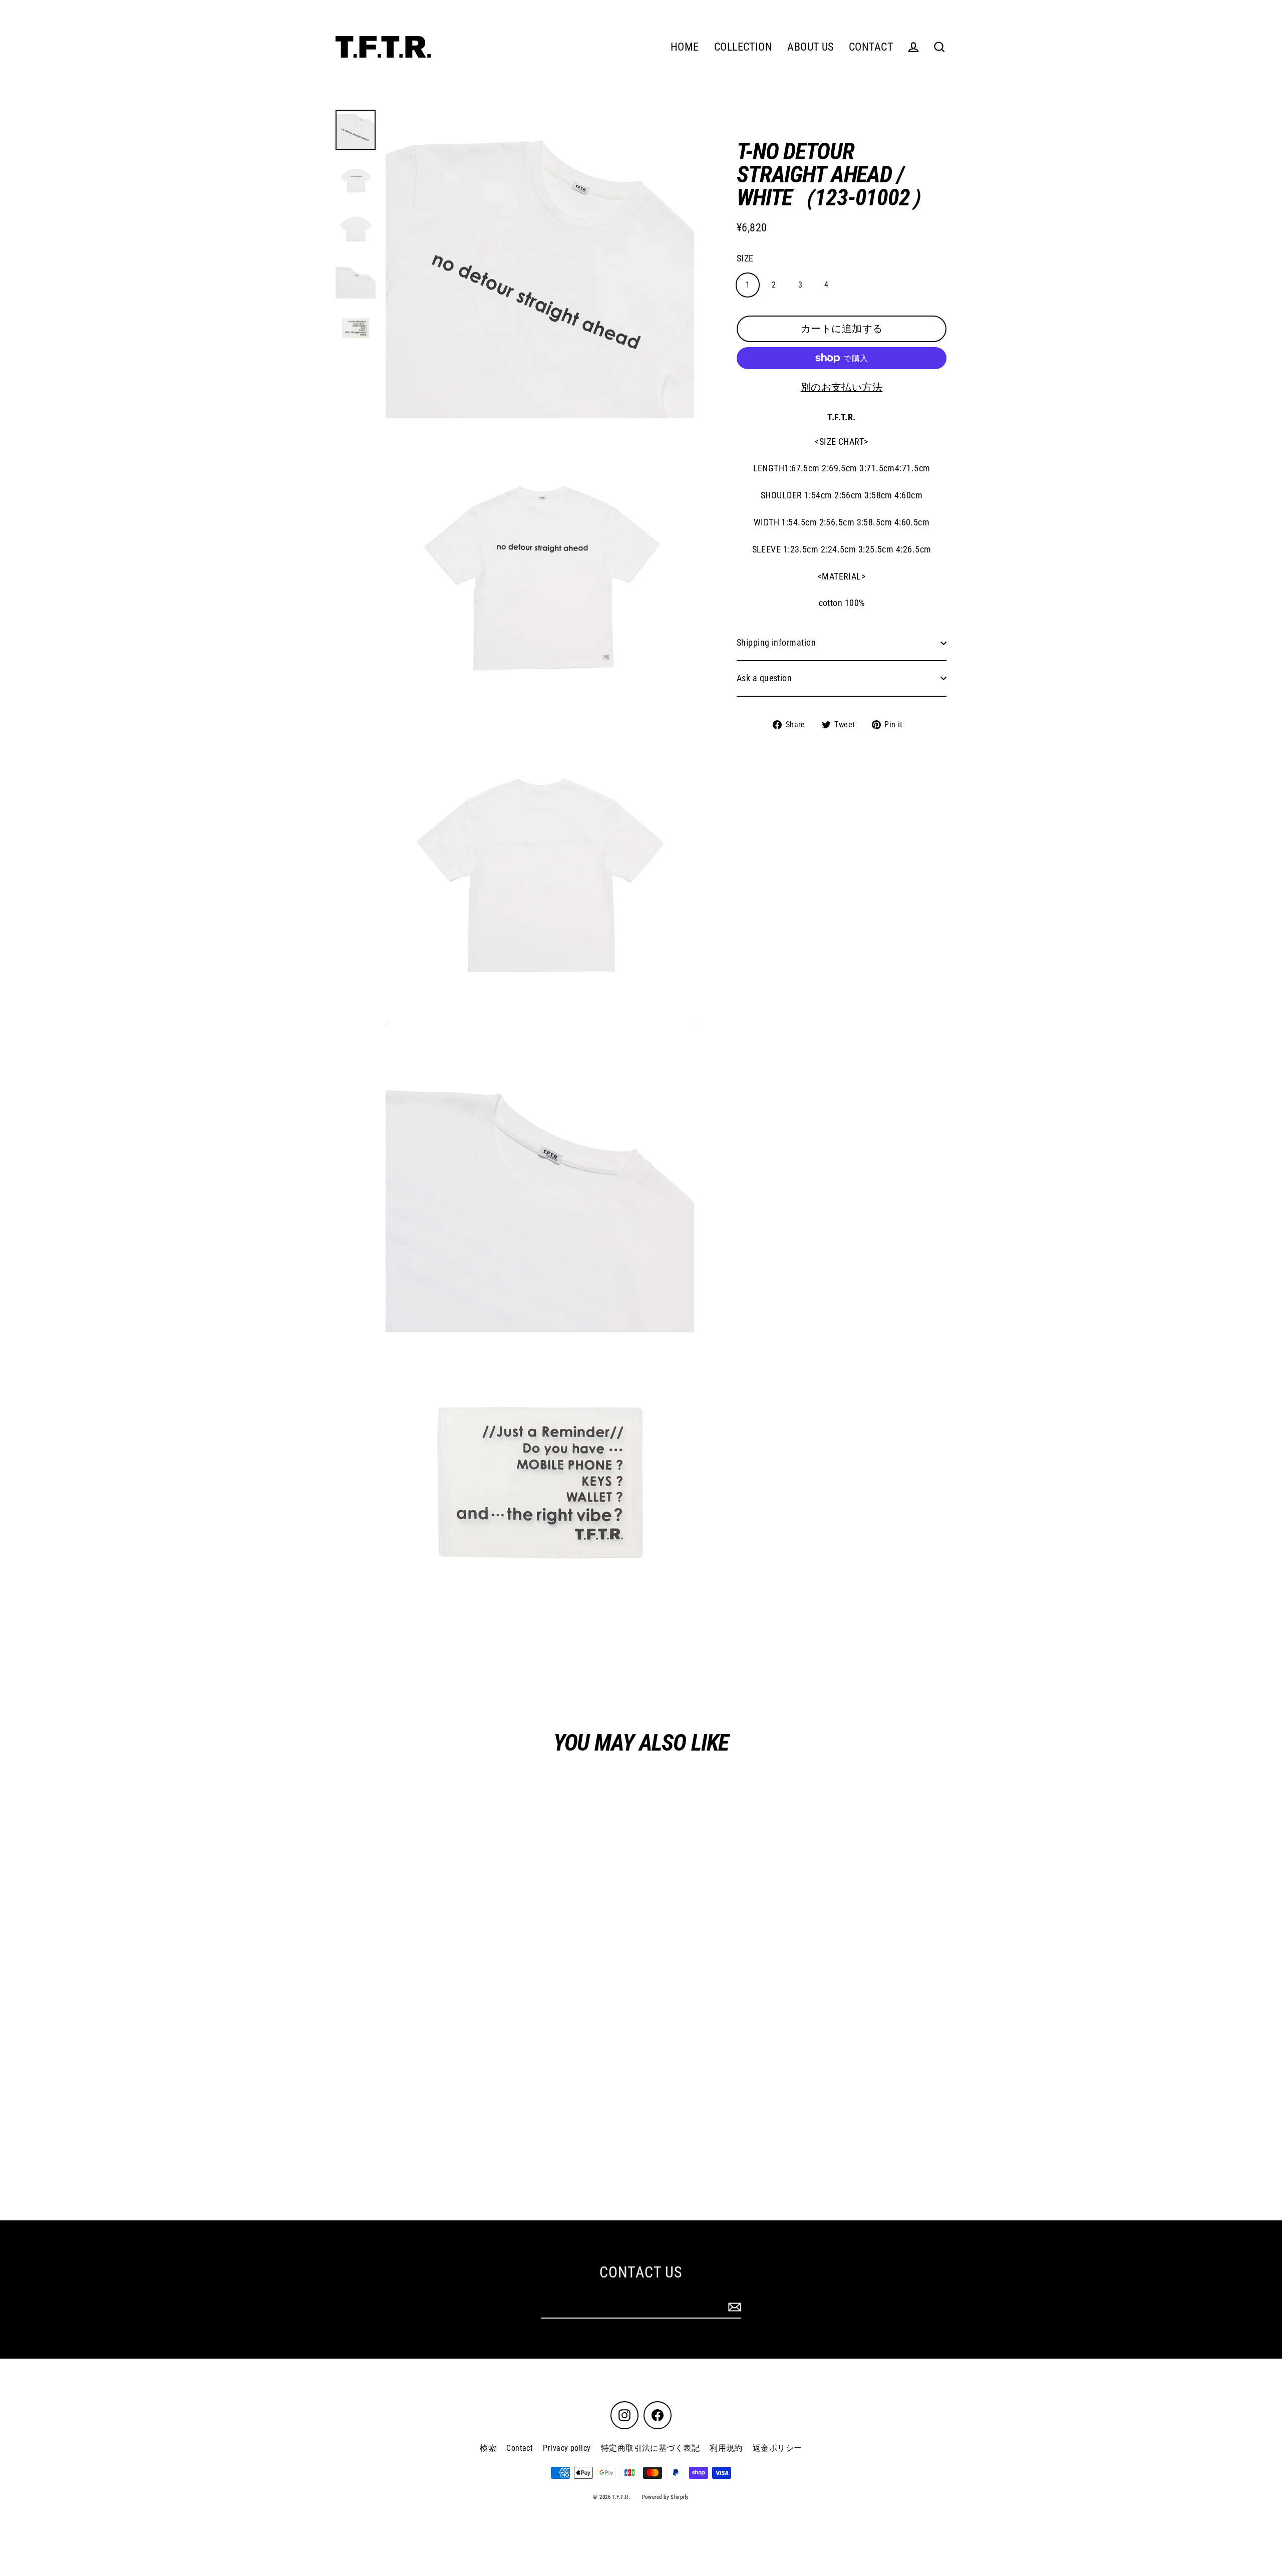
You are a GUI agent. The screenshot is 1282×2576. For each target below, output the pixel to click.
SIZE (745, 258)
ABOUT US (811, 47)
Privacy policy (567, 2448)
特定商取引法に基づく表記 (650, 2448)
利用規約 (726, 2448)
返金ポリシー (777, 2448)
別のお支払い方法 (842, 387)
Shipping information (776, 642)
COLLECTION (743, 47)
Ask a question (764, 678)
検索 (488, 2448)
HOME (685, 47)
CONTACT (871, 47)
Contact (520, 2448)
